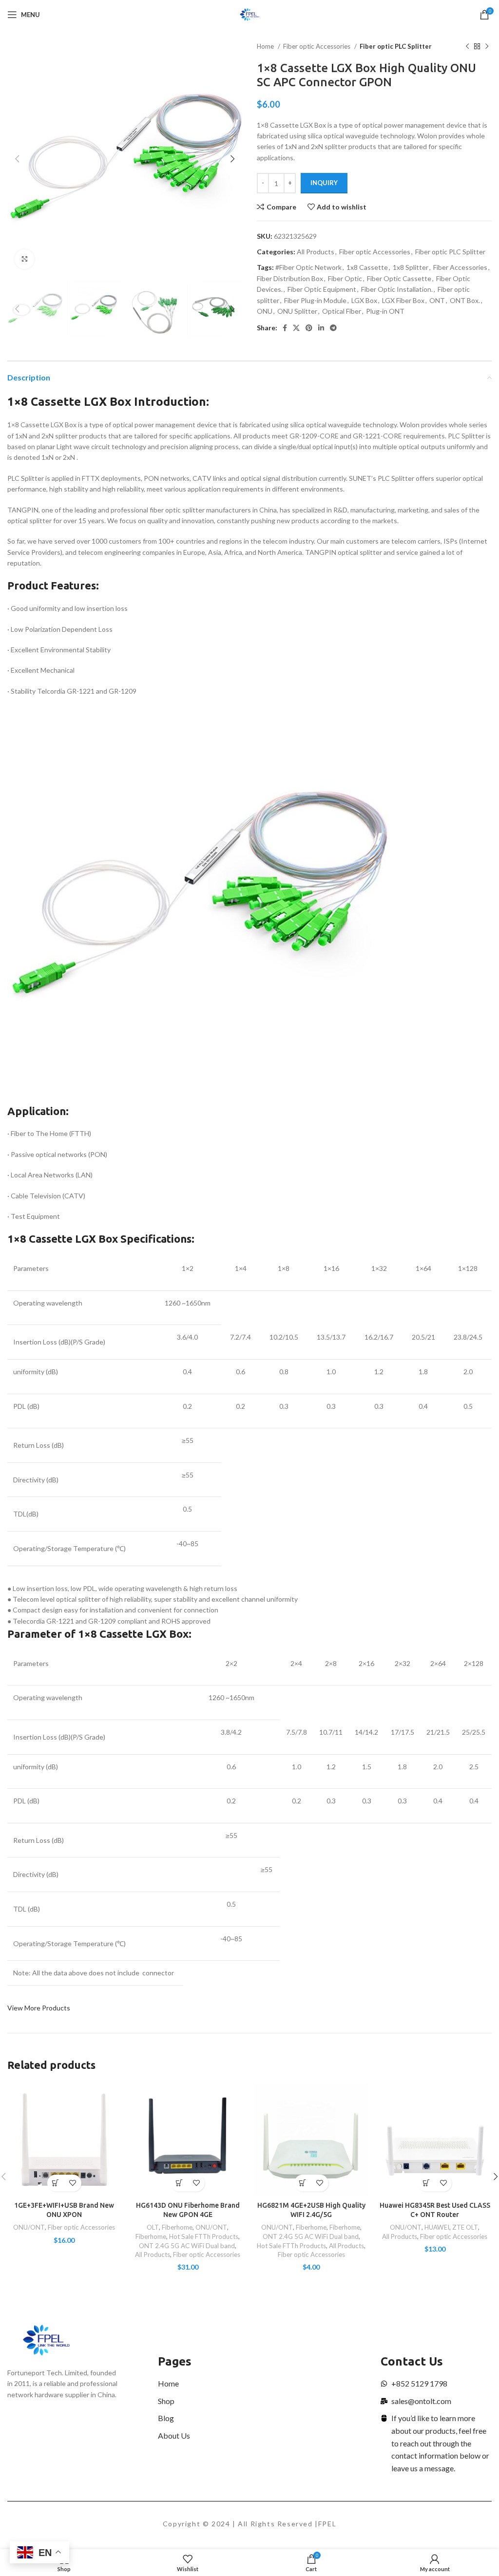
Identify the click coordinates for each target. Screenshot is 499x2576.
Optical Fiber (342, 311)
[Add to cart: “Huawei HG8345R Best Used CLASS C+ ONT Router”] (426, 2183)
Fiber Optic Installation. (397, 289)
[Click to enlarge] (24, 259)
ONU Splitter (297, 311)
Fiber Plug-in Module (315, 300)
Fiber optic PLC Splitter (396, 46)
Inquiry (324, 183)
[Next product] (487, 47)
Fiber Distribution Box (290, 278)
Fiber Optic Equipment (322, 289)
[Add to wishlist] (73, 2183)
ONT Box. (465, 300)
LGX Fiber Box (403, 300)
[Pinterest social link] (309, 328)
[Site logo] (250, 14)
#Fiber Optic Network (308, 267)
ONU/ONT (29, 2227)
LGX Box (364, 300)
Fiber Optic (345, 278)
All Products (316, 252)
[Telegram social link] (333, 328)
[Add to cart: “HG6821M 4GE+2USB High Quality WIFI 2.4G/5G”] (303, 2183)
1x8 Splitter (411, 267)
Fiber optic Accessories (317, 46)
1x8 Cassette (367, 267)
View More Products (39, 2008)
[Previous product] (467, 47)
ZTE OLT (465, 2227)
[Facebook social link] (285, 328)
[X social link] (296, 328)
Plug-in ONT (385, 311)
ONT (437, 300)
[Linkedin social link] (321, 328)
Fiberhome (177, 2227)
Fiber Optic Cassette (399, 278)
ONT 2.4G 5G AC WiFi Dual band (187, 2246)
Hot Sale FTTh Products (204, 2236)
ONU (265, 311)
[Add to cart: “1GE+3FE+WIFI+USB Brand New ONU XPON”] (56, 2183)
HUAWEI (437, 2227)
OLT (153, 2227)
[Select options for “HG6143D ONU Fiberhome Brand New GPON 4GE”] (179, 2183)
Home (266, 46)
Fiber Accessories (460, 267)
